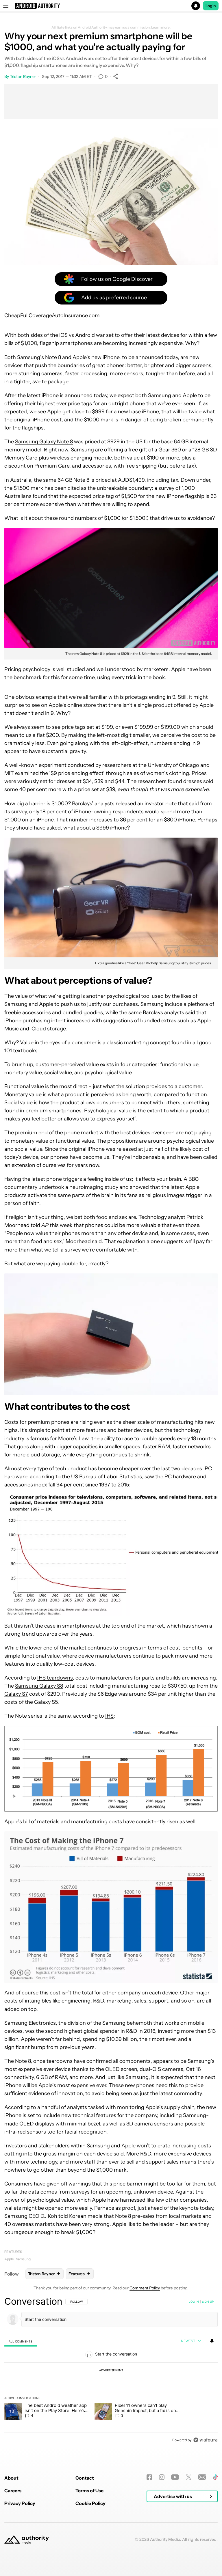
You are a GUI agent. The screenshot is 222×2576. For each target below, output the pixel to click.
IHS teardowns (55, 1678)
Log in (194, 2302)
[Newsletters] (202, 2477)
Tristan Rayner (23, 76)
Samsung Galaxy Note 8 (44, 442)
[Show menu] (6, 6)
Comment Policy (145, 2288)
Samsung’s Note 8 (39, 357)
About (11, 2478)
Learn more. (161, 27)
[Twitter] (189, 2477)
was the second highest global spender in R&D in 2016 (90, 2031)
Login (211, 6)
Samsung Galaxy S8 (39, 1686)
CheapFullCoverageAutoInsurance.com (52, 315)
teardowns (60, 2061)
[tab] (21, 2341)
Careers (13, 2491)
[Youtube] (175, 2477)
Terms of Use (89, 2491)
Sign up (208, 2302)
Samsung (23, 2259)
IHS (109, 1716)
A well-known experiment (35, 765)
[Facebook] (149, 2477)
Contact (85, 2478)
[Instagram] (162, 2477)
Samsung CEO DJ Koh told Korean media (53, 2216)
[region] (111, 2370)
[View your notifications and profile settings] (212, 2341)
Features (13, 2252)
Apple (9, 2259)
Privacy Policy (20, 2503)
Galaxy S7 (16, 1694)
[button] (111, 6)
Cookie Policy (90, 2503)
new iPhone (105, 357)
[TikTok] (215, 2477)
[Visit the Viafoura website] (205, 2440)
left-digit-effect (129, 743)
